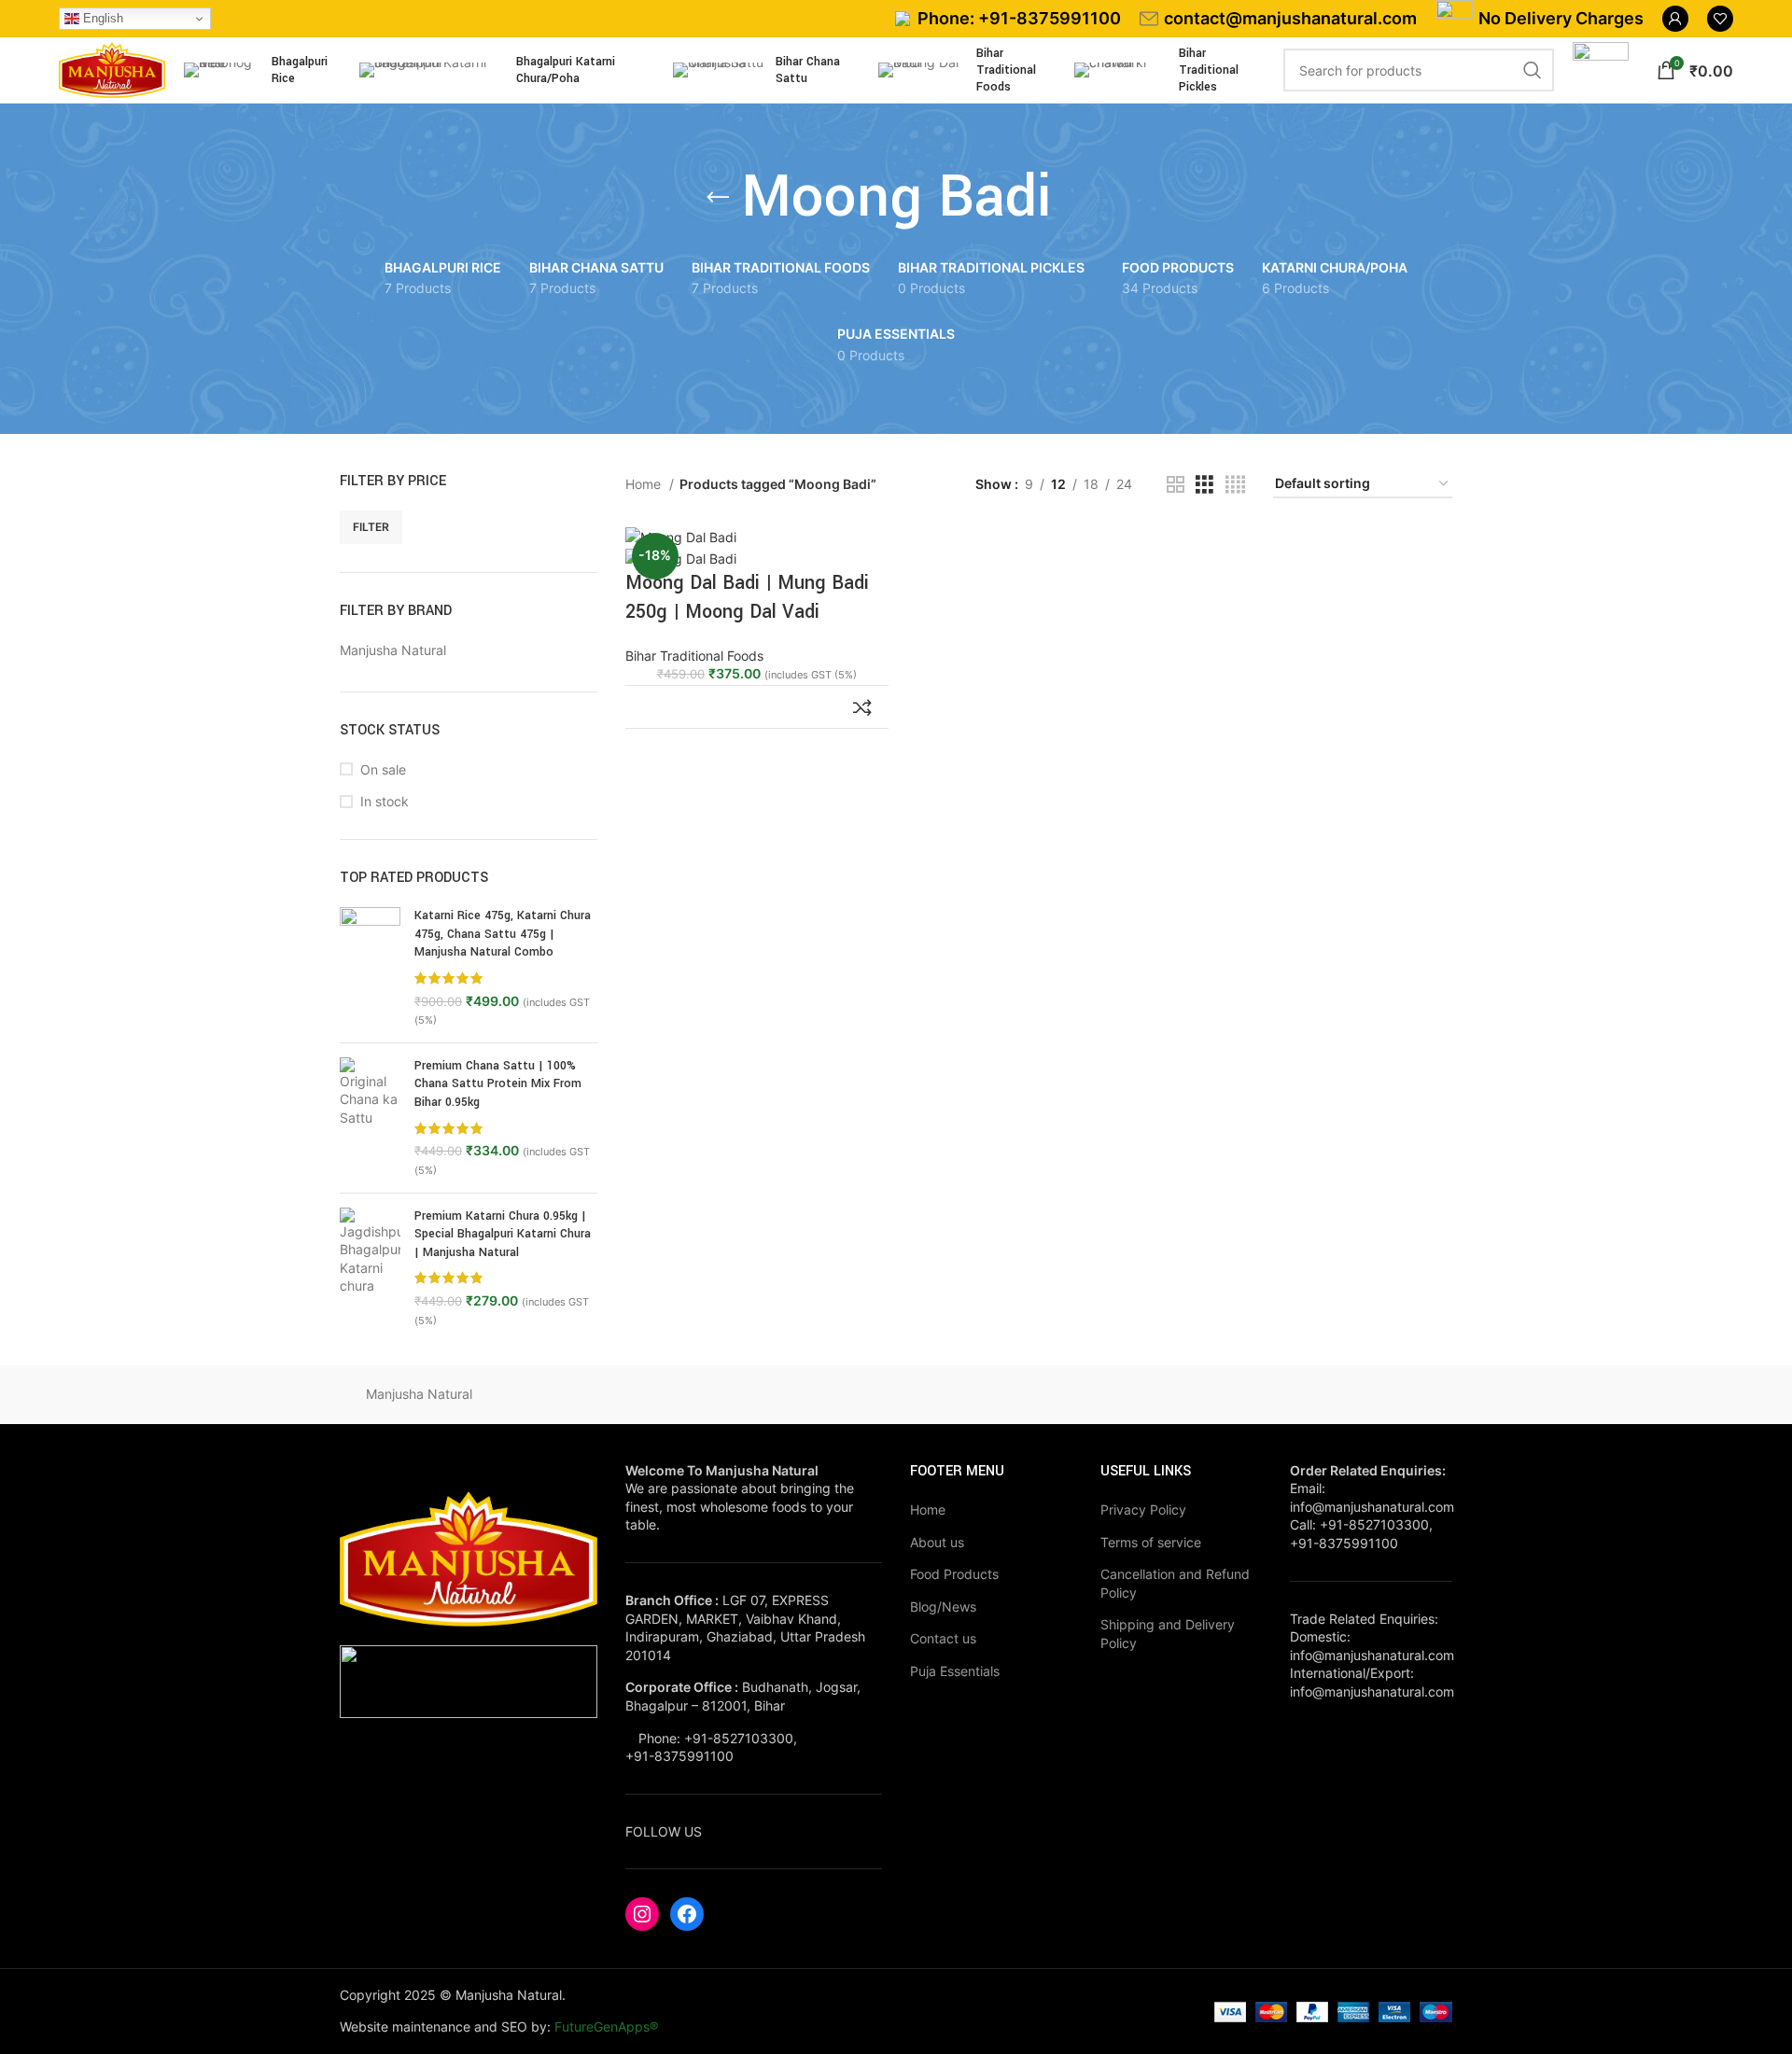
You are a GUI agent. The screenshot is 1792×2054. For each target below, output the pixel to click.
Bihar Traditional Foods (694, 656)
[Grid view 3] (1204, 485)
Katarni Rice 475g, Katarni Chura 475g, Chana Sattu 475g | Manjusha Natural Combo (503, 934)
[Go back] (718, 198)
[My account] (1675, 19)
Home (645, 484)
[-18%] (681, 536)
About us (937, 1542)
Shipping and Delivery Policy (1168, 1634)
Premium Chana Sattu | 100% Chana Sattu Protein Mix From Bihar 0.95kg (498, 1084)
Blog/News (943, 1607)
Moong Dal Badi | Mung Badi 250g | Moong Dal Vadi (747, 597)
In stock (385, 801)
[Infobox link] (1007, 19)
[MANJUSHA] (578, 1394)
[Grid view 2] (1176, 485)
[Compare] (863, 707)
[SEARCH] (1533, 70)
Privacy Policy (1143, 1509)
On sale (383, 769)
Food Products (954, 1574)
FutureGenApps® (606, 2026)
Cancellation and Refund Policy (1175, 1583)
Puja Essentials (955, 1671)
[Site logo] (112, 69)
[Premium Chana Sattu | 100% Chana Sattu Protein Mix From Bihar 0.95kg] (370, 1118)
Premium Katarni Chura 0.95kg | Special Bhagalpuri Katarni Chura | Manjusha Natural (503, 1234)
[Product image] (681, 558)
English (101, 18)
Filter (371, 527)
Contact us (943, 1638)
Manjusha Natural (419, 1394)
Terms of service (1151, 1542)
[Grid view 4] (1235, 485)
